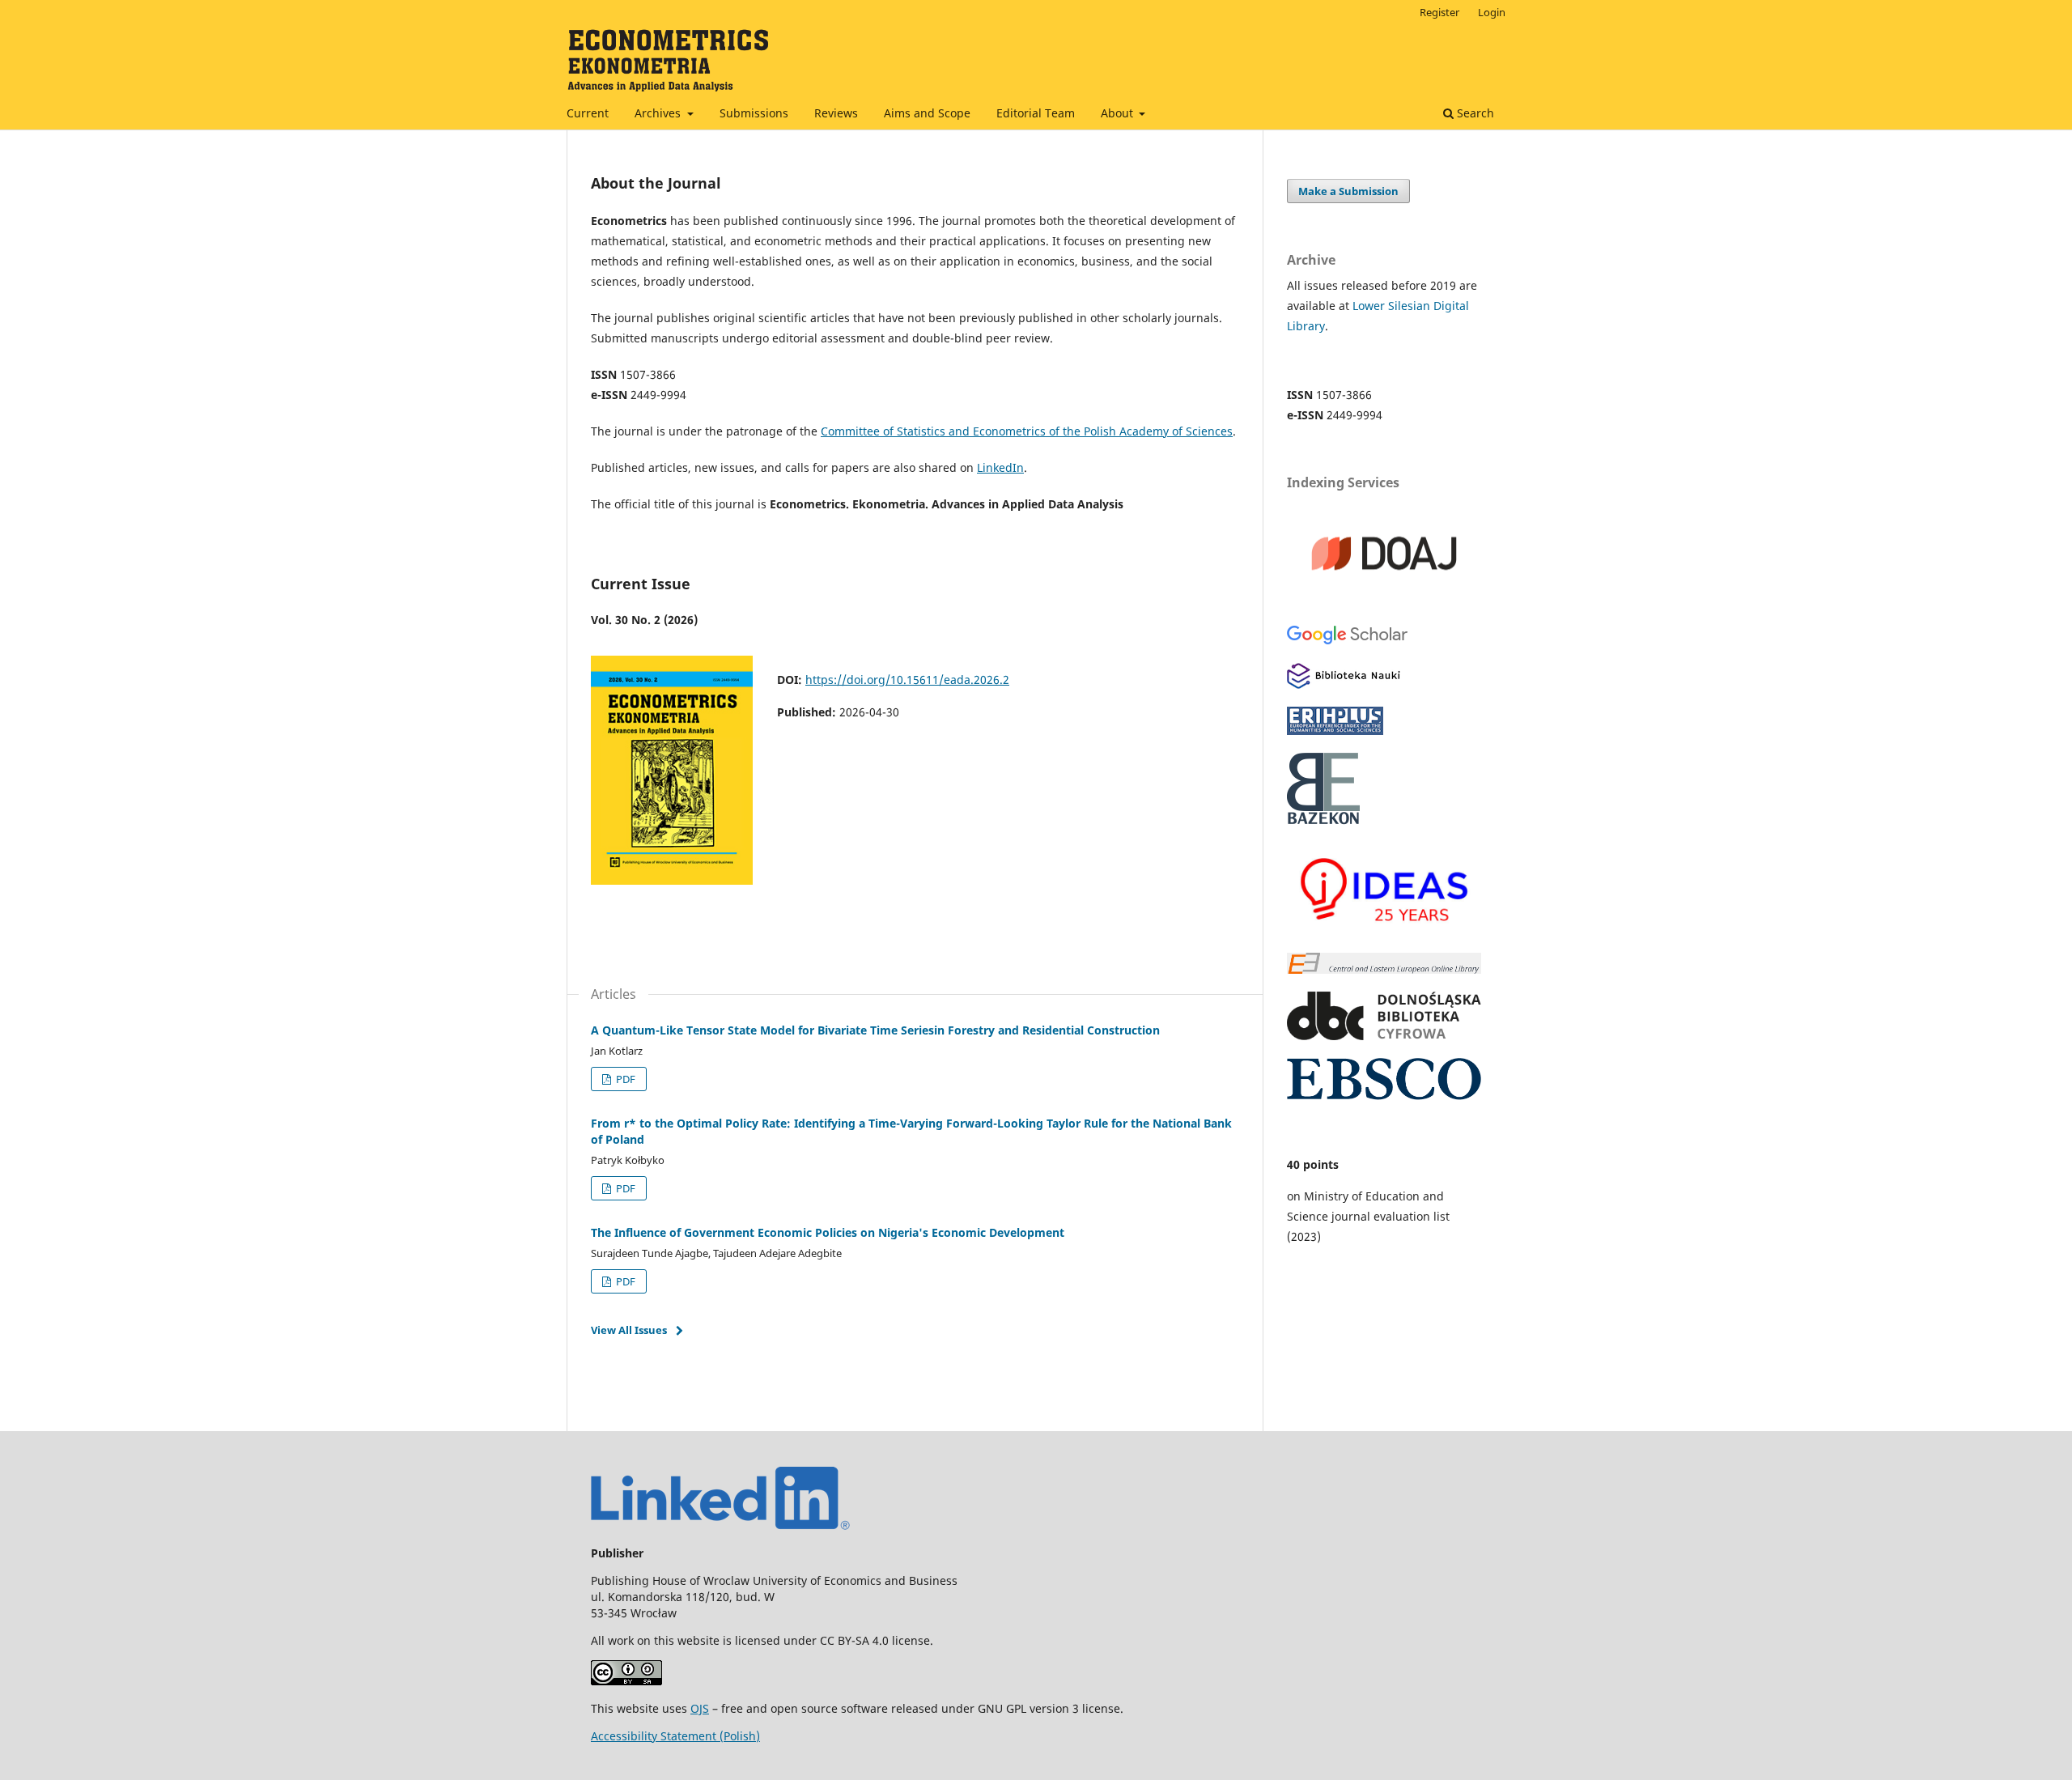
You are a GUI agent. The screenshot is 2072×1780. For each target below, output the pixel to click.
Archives (659, 113)
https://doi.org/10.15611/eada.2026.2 (907, 680)
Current (588, 113)
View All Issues (629, 1330)
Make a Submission (1348, 191)
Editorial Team (1036, 113)
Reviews (836, 113)
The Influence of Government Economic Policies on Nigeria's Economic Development (828, 1232)
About (1119, 113)
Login (1492, 12)
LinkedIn (1000, 467)
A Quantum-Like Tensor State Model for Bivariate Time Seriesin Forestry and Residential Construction (875, 1030)
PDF (624, 1079)
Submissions (754, 113)
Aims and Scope (927, 113)
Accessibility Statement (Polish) (675, 1736)
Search (1474, 113)
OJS (700, 1708)
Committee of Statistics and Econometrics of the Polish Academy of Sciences (1027, 431)
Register (1439, 12)
